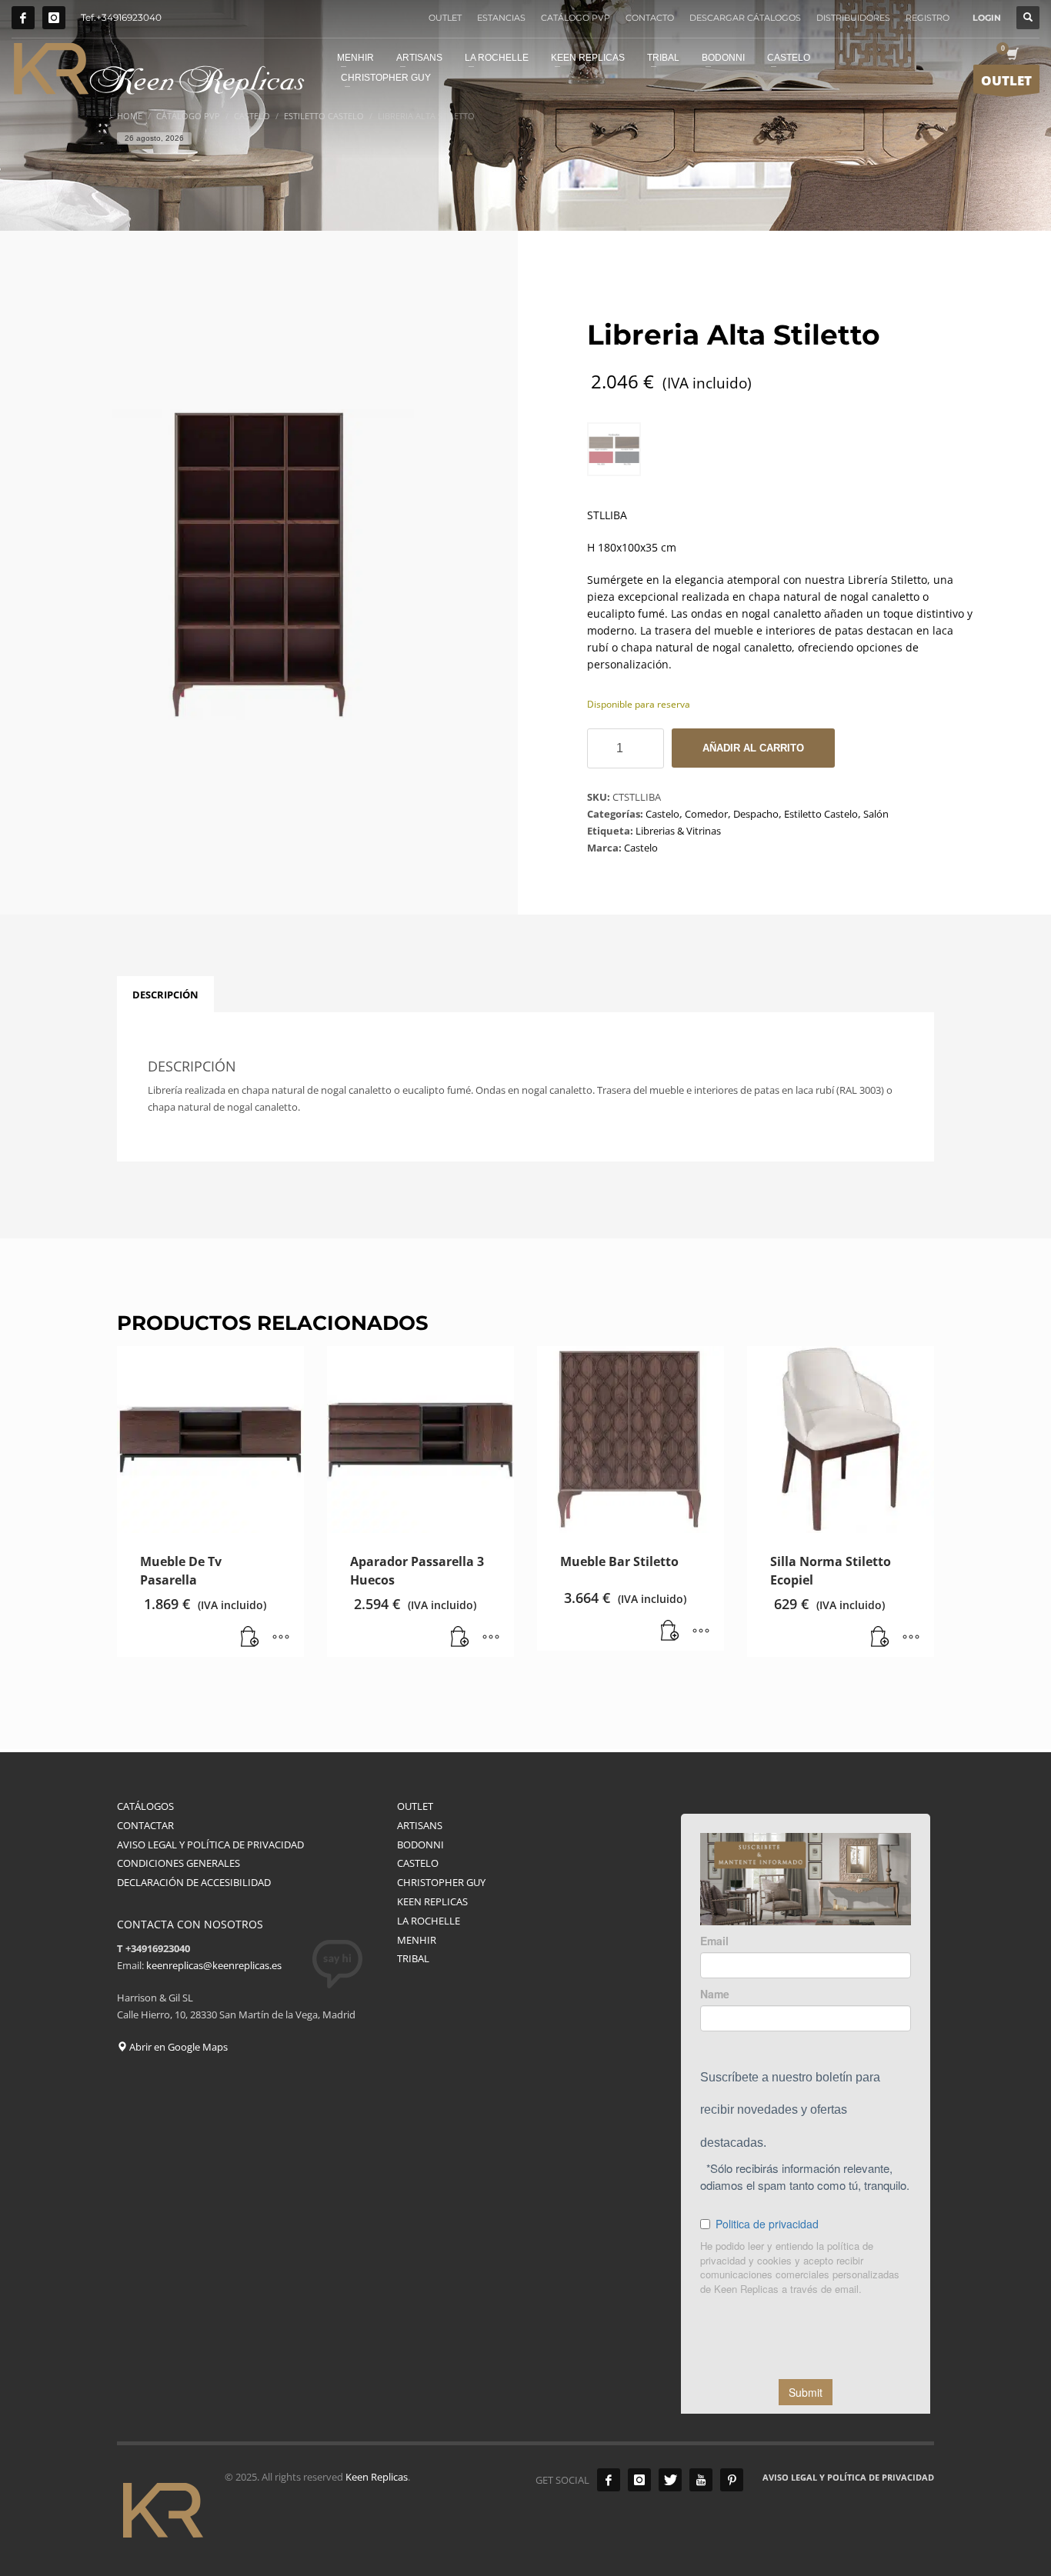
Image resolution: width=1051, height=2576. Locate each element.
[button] (250, 1638)
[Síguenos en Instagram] (54, 18)
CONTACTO (650, 18)
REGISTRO (928, 18)
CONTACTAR (145, 1825)
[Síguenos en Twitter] (670, 2480)
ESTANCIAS (501, 18)
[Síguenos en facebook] (609, 2480)
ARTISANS (420, 1825)
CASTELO (418, 1863)
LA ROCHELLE (429, 1921)
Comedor (706, 814)
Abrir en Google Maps (177, 2047)
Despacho (756, 814)
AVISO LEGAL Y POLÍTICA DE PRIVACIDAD (210, 1845)
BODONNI (420, 1845)
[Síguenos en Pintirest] (732, 2480)
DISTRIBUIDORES (853, 18)
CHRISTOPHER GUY (441, 1882)
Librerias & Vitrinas (678, 831)
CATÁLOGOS (145, 1806)
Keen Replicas (377, 2477)
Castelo (662, 814)
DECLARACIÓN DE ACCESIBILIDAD (194, 1882)
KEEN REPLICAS (432, 1901)
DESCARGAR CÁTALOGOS (745, 18)
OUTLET (445, 18)
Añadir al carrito (753, 748)
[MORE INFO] (281, 1638)
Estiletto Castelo (821, 814)
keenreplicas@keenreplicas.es (214, 1965)
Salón (876, 814)
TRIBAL (413, 1958)
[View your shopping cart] (1011, 55)
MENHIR (417, 1940)
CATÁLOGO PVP (576, 18)
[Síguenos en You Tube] (701, 2480)
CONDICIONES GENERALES (179, 1863)
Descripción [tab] (165, 995)
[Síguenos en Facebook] (23, 18)
